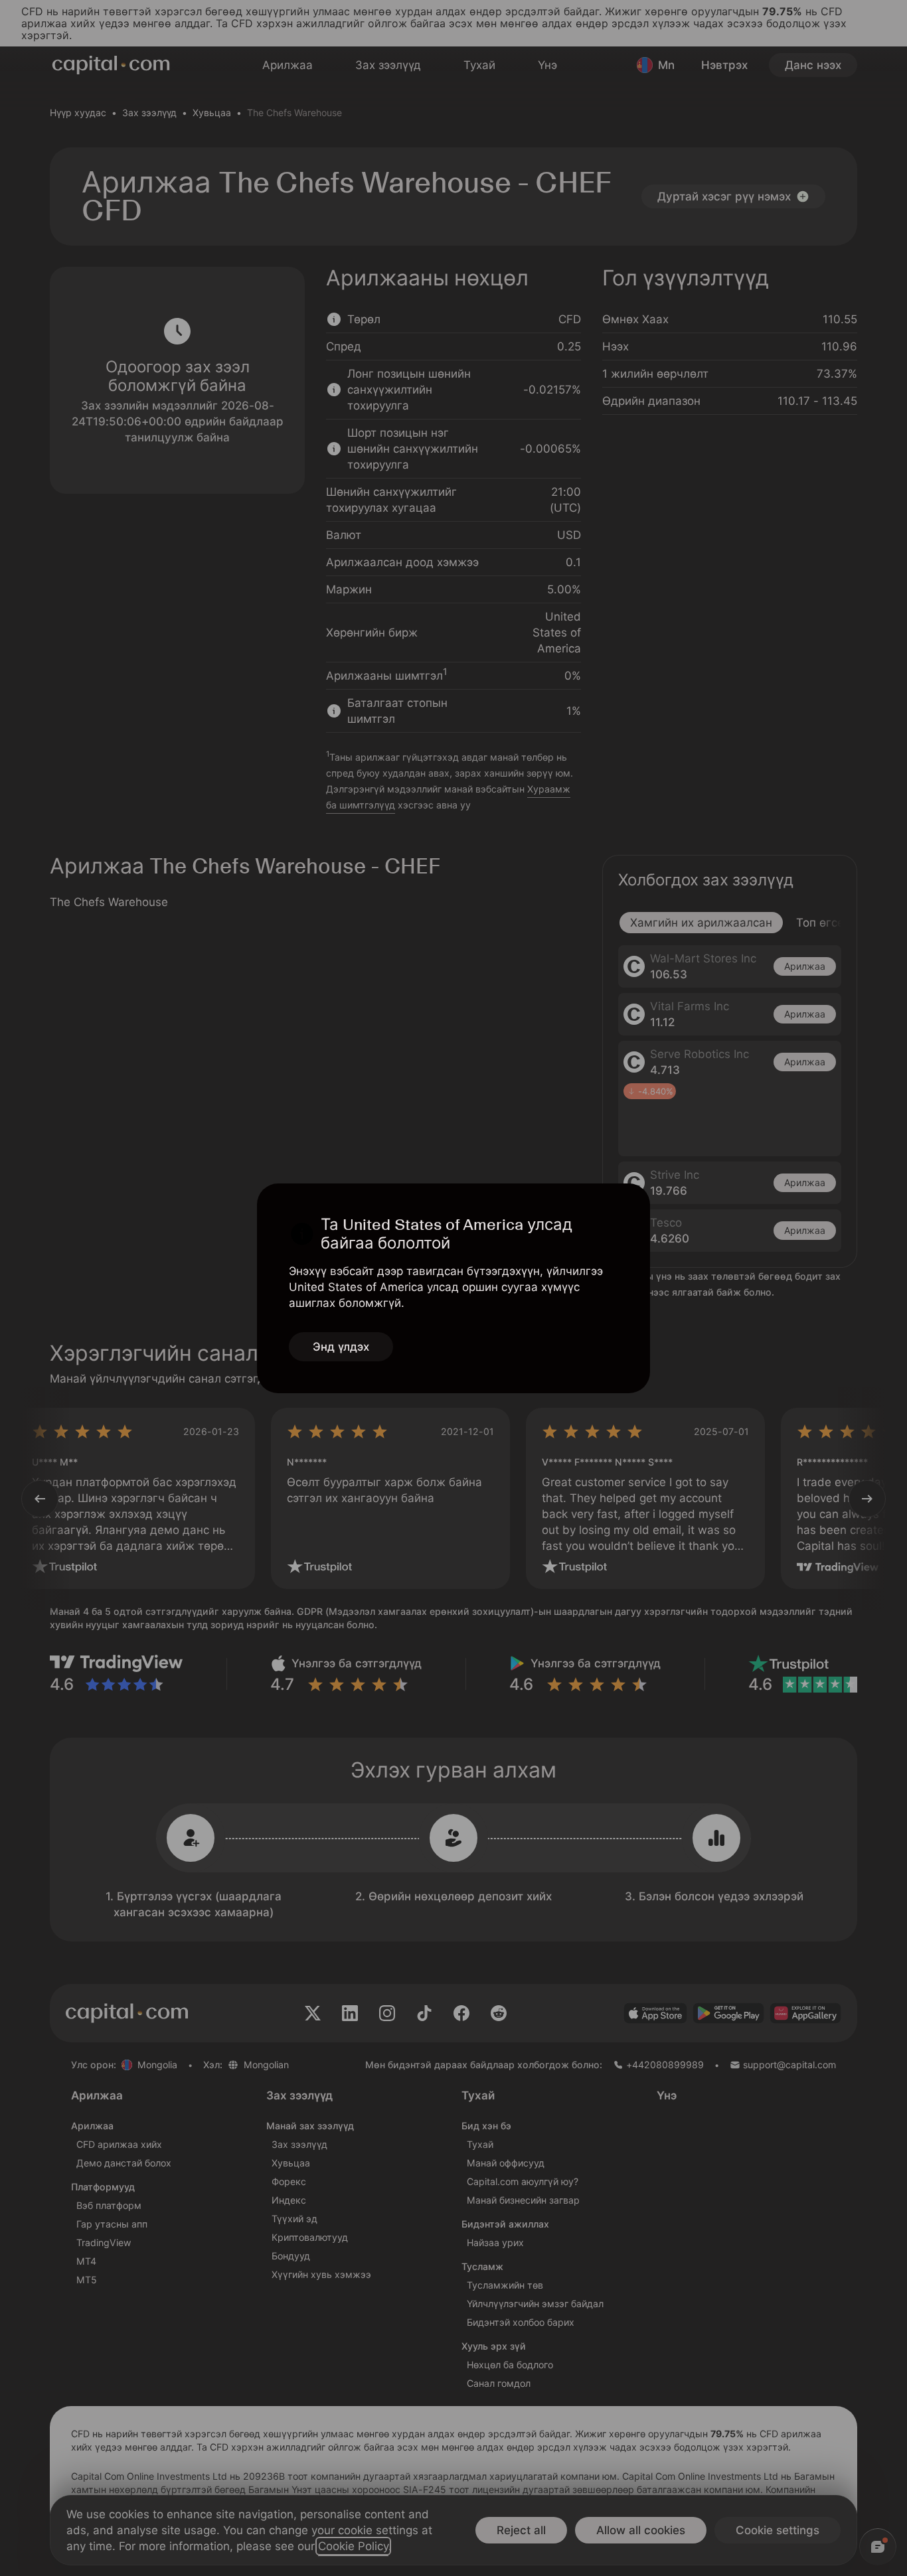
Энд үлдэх (341, 1347)
